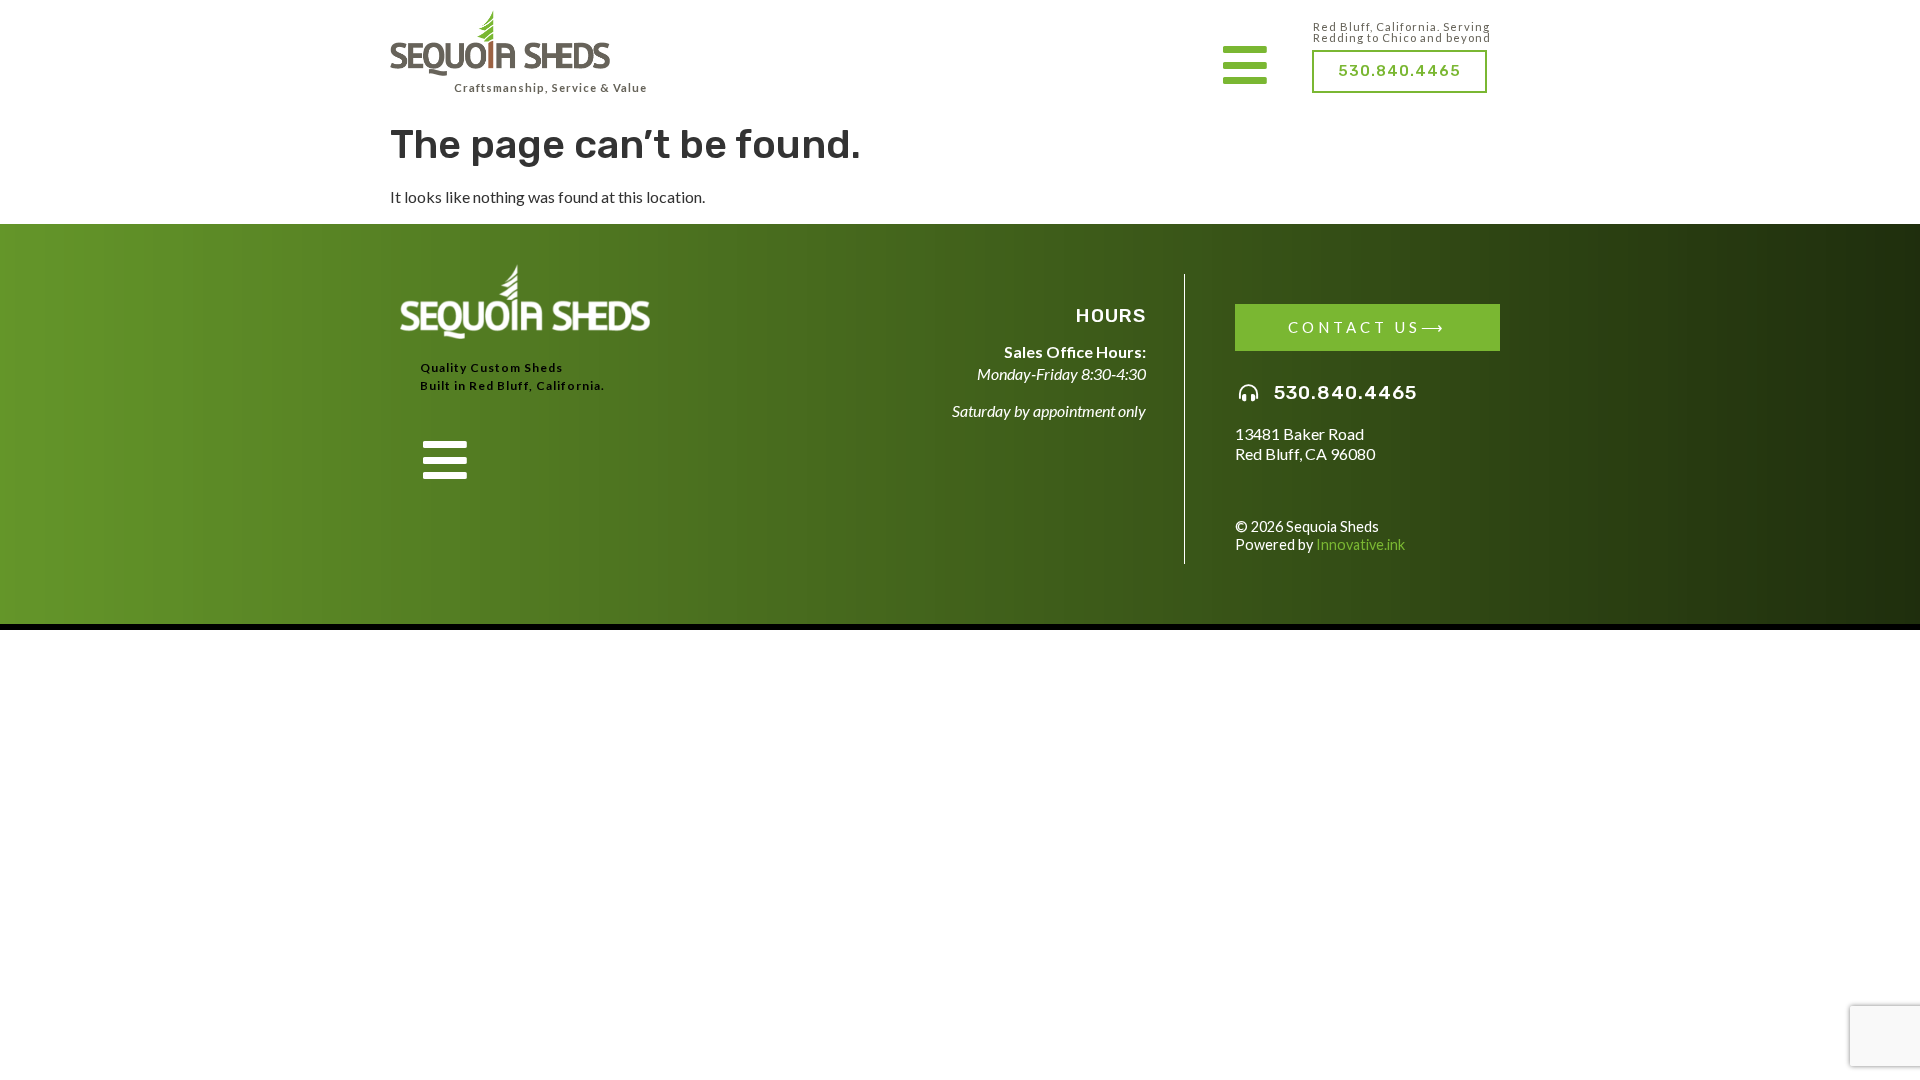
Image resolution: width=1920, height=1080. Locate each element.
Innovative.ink (1360, 544)
